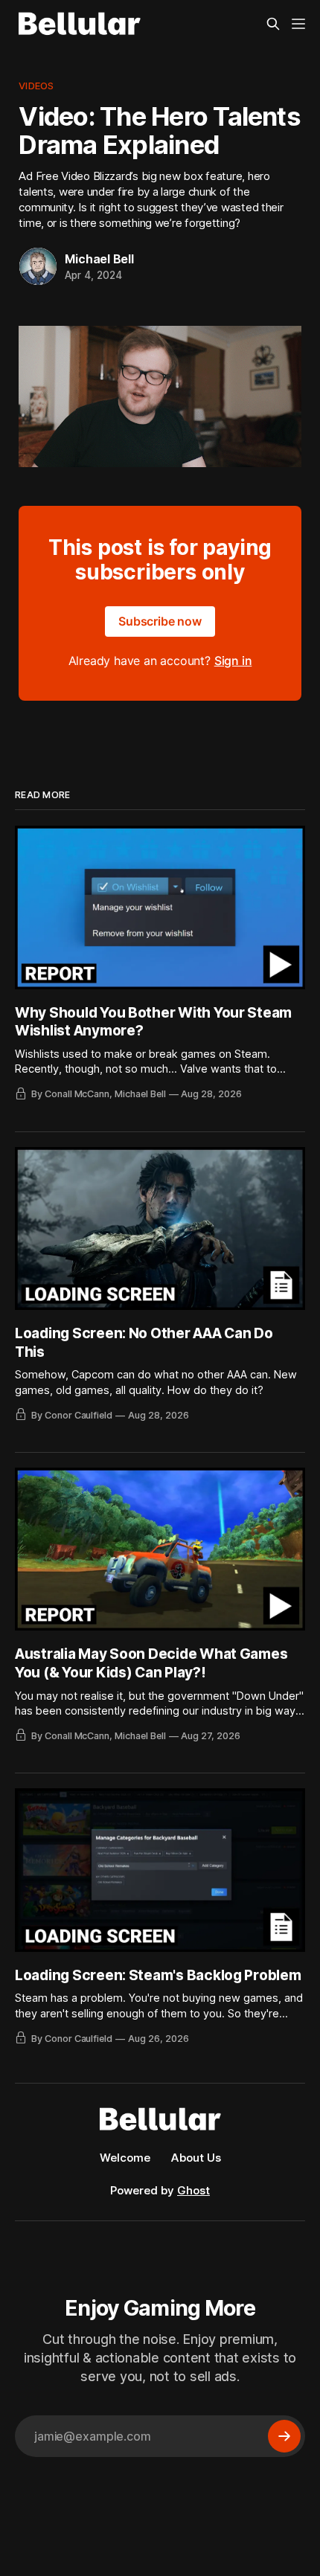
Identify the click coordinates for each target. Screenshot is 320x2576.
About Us (196, 2158)
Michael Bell (99, 259)
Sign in (233, 661)
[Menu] (298, 24)
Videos (36, 86)
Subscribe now (160, 621)
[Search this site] (273, 24)
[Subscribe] (284, 2436)
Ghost (193, 2190)
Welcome (125, 2158)
